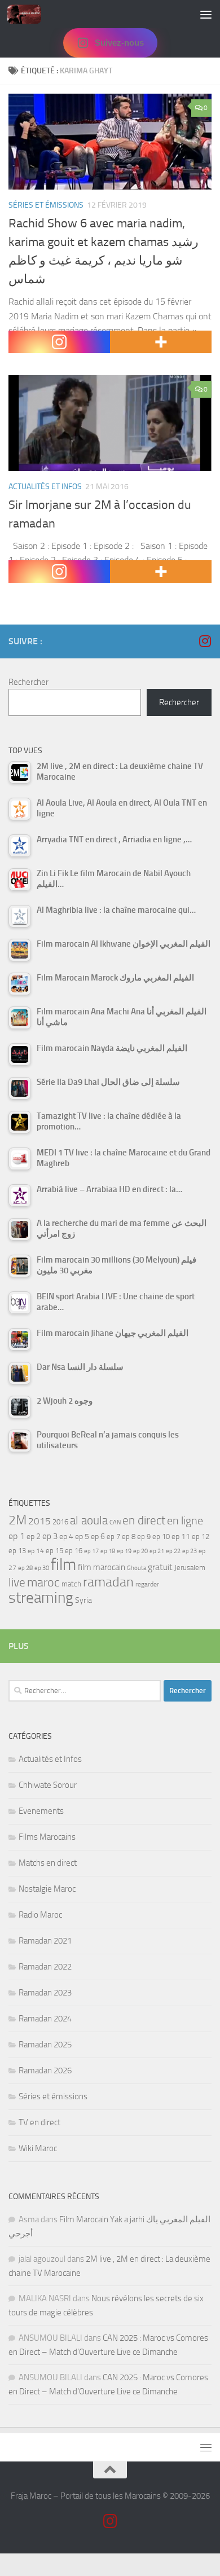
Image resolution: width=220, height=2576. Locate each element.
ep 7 (113, 1536)
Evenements (41, 1811)
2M (17, 1520)
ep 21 (157, 1551)
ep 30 (42, 1568)
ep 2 (34, 1537)
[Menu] (206, 14)
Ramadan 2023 (45, 1993)
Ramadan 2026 (45, 2071)
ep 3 (50, 1536)
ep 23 (190, 1551)
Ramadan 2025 (45, 2045)
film (63, 1565)
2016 (60, 1522)
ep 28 (25, 1568)
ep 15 (54, 1551)
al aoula (89, 1520)
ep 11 (181, 1536)
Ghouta (137, 1568)
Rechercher (28, 682)
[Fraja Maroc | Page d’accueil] (30, 14)
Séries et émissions (46, 205)
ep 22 (173, 1551)
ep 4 (66, 1537)
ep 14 (36, 1551)
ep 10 (161, 1537)
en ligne (185, 1520)
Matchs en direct (48, 1863)
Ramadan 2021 (45, 1941)
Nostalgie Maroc (47, 1889)
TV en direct (39, 2122)
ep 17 (91, 1551)
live (17, 1582)
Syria (83, 1600)
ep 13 (17, 1551)
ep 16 (74, 1551)
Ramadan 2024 (45, 2019)
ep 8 (129, 1537)
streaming (41, 1598)
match (71, 1584)
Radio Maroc (40, 1915)
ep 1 (17, 1536)
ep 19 (124, 1551)
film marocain (102, 1567)
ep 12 (201, 1537)
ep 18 (108, 1551)
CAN (115, 1522)
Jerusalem (190, 1568)
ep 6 (98, 1537)
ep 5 (82, 1536)
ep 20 (140, 1551)
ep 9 (144, 1537)
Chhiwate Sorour (48, 1785)
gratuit (160, 1567)
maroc (43, 1582)
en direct (144, 1520)
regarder (147, 1584)
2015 (39, 1521)
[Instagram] (59, 342)
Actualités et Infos (45, 487)
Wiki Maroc (38, 2148)
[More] (161, 342)
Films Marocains (47, 1837)
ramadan (108, 1582)
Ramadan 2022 (45, 1967)
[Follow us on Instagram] (205, 641)
